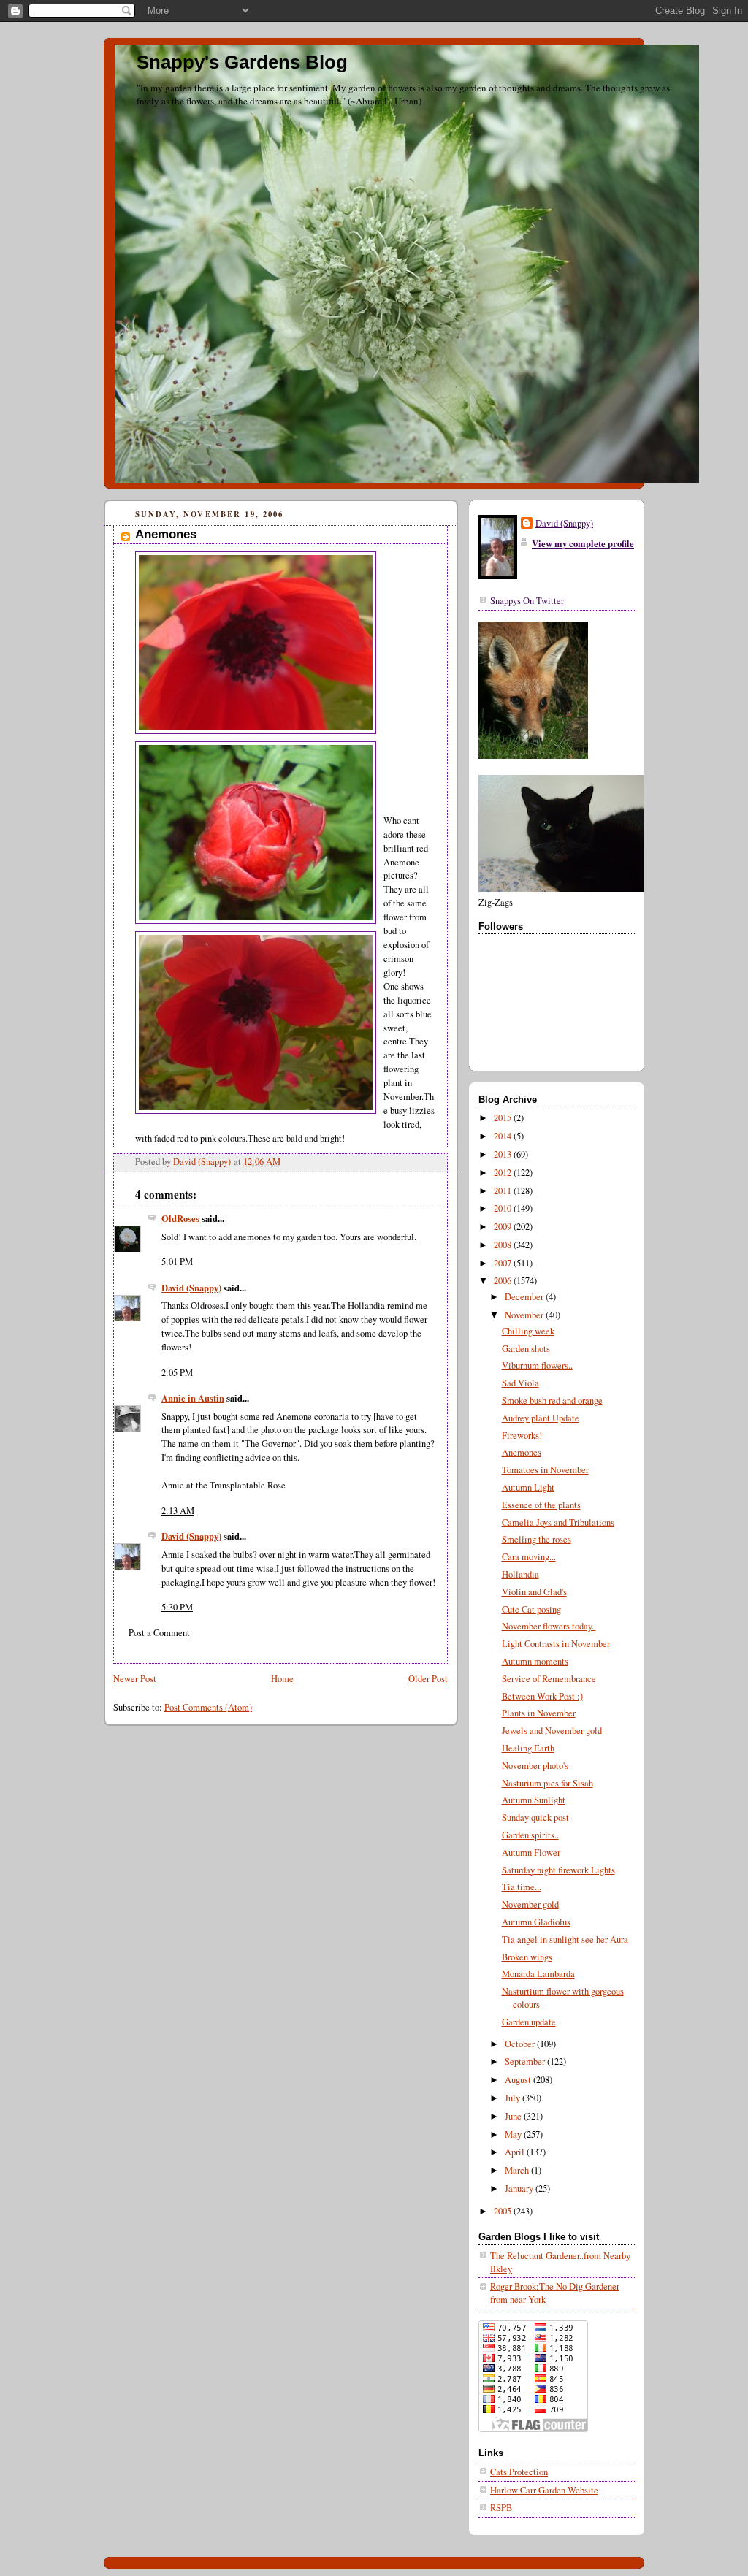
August (519, 2080)
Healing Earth (528, 1748)
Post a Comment (159, 1633)
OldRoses (180, 1218)
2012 (504, 1173)
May (514, 2134)
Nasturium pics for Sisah (547, 1783)
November (525, 1315)
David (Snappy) (191, 1288)
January (520, 2189)
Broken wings (527, 1957)
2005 (504, 2211)
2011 (504, 1191)
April (516, 2152)
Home (282, 1679)
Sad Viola (520, 1383)
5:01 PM (177, 1262)
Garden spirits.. (530, 1835)
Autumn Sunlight (534, 1800)
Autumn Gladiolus (536, 1922)
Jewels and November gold (552, 1731)
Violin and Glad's (534, 1592)
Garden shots (526, 1349)
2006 (504, 1281)
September (526, 2061)
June (514, 2116)
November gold (530, 1904)
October (521, 2044)
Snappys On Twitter (527, 601)
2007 (504, 1263)
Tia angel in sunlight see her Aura (565, 1939)
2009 (504, 1227)
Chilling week (528, 1331)
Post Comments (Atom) (208, 1707)
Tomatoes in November (545, 1470)
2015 (504, 1118)
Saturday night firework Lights (558, 1870)
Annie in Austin (193, 1398)
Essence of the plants (541, 1505)
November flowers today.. (549, 1626)
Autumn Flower (531, 1853)
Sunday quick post (535, 1818)
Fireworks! (522, 1436)
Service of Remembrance (549, 1679)
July (514, 2098)
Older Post (428, 1679)
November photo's (535, 1766)
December (525, 1297)
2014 (504, 1136)
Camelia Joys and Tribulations (558, 1522)
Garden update (529, 2022)
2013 (504, 1154)
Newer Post (135, 1679)
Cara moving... (529, 1557)
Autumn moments (535, 1661)
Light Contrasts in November (556, 1644)
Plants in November (539, 1713)
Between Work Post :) (542, 1696)
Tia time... (522, 1887)
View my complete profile (583, 543)
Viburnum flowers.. (537, 1365)
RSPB (501, 2508)
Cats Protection (519, 2472)
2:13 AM (178, 1511)
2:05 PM (177, 1373)
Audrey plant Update (541, 1418)
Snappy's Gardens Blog (242, 62)
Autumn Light (528, 1487)
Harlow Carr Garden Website (544, 2490)
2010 (504, 1208)
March (518, 2170)
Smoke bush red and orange (552, 1400)
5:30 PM (177, 1607)
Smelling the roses (537, 1539)
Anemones (522, 1452)
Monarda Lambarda (538, 1974)
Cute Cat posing (531, 1609)
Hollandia (520, 1574)
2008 (504, 1245)
